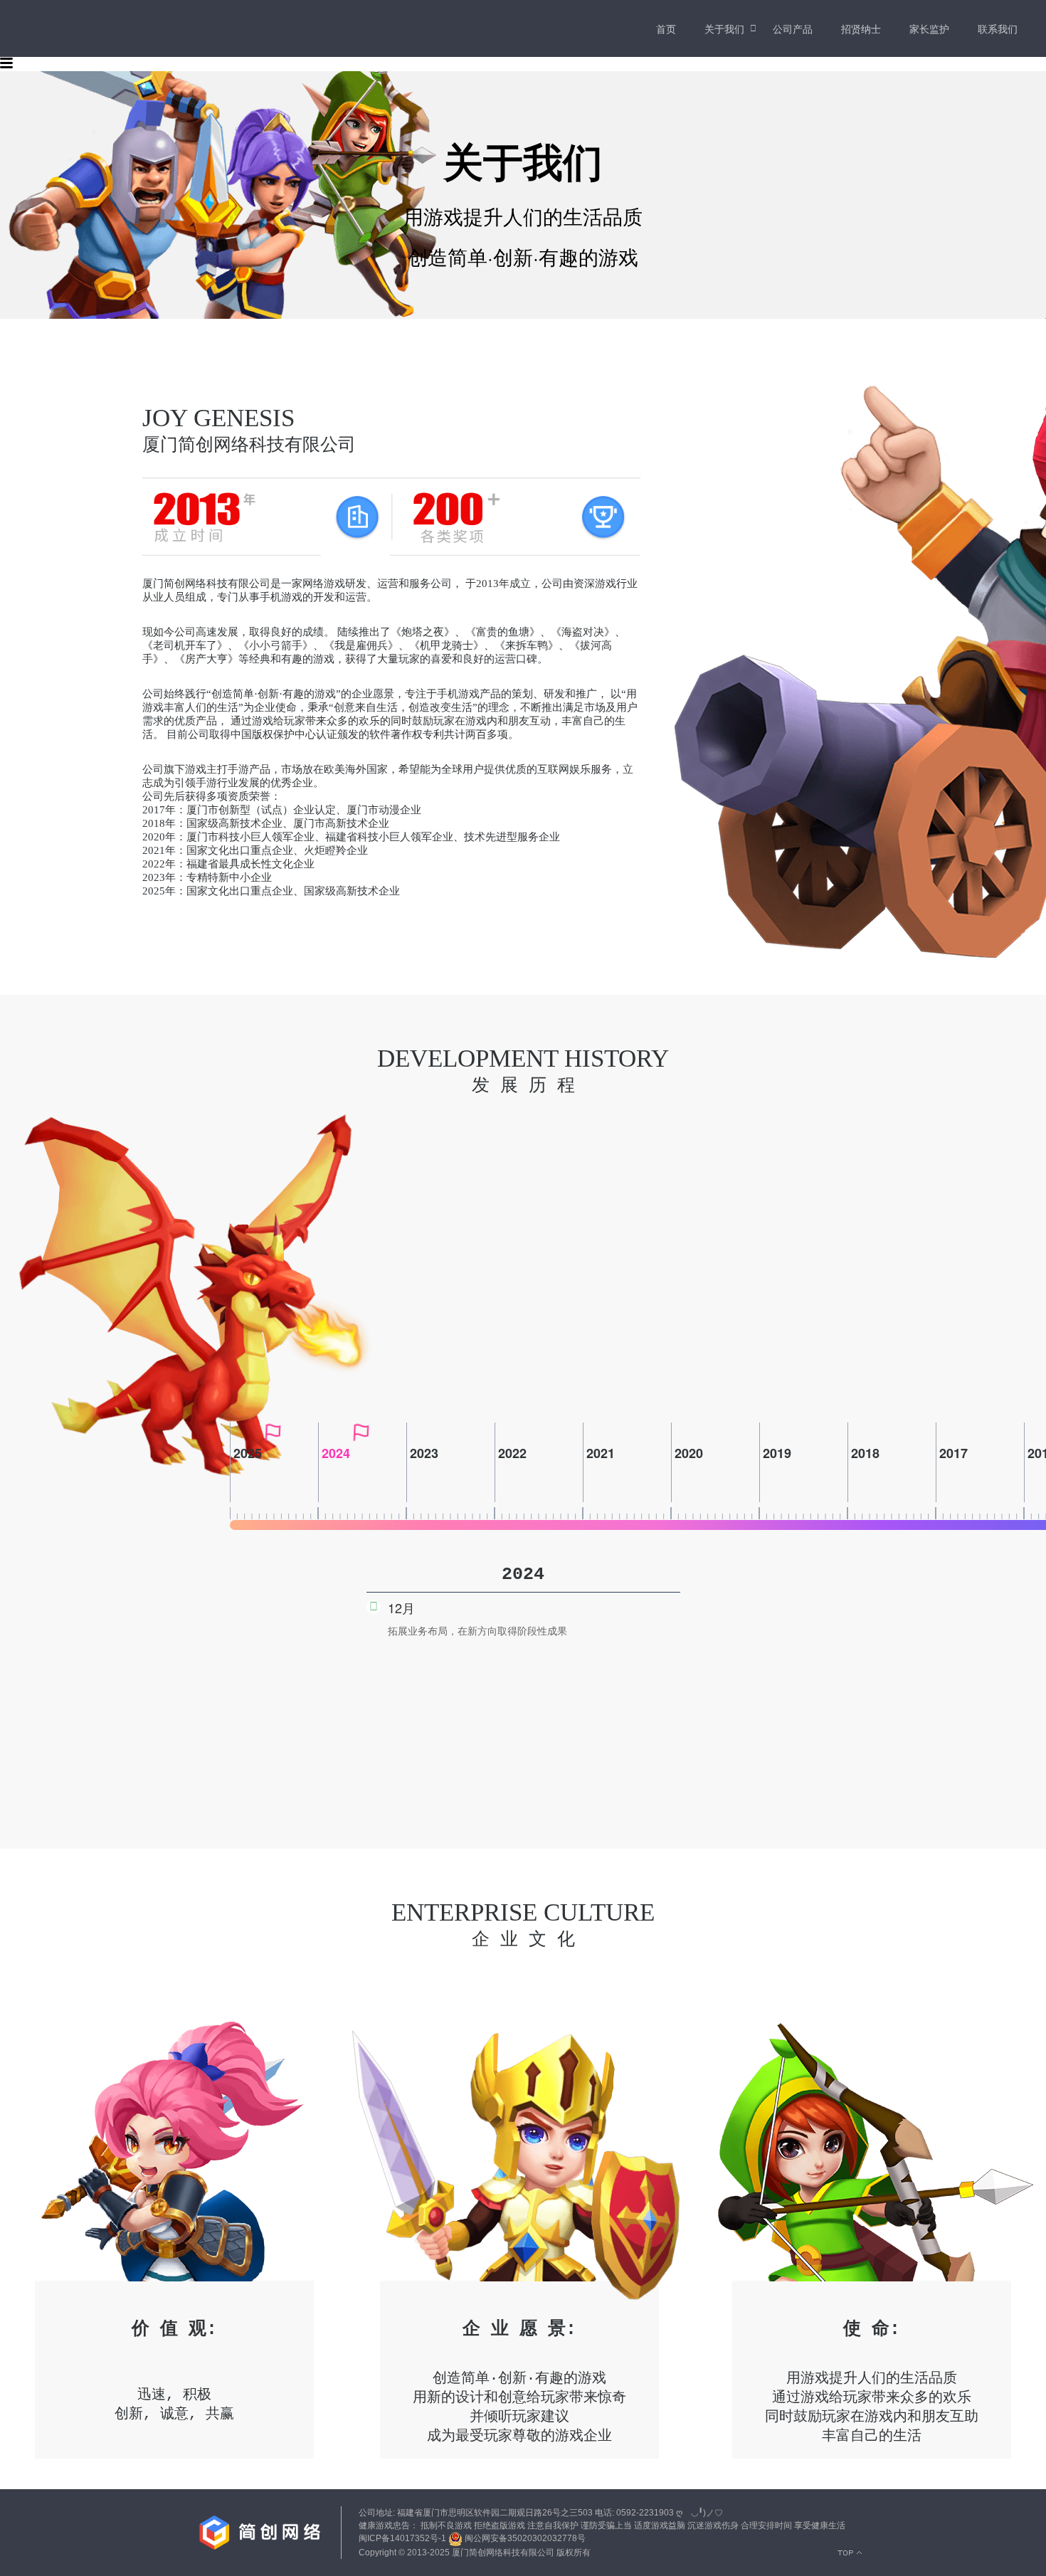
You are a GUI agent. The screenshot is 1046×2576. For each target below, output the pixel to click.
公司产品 (793, 28)
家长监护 (929, 28)
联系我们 (998, 28)
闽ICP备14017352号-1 (402, 2538)
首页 (666, 28)
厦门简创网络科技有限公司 (503, 2553)
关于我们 (724, 28)
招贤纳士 (861, 28)
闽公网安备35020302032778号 (524, 2538)
